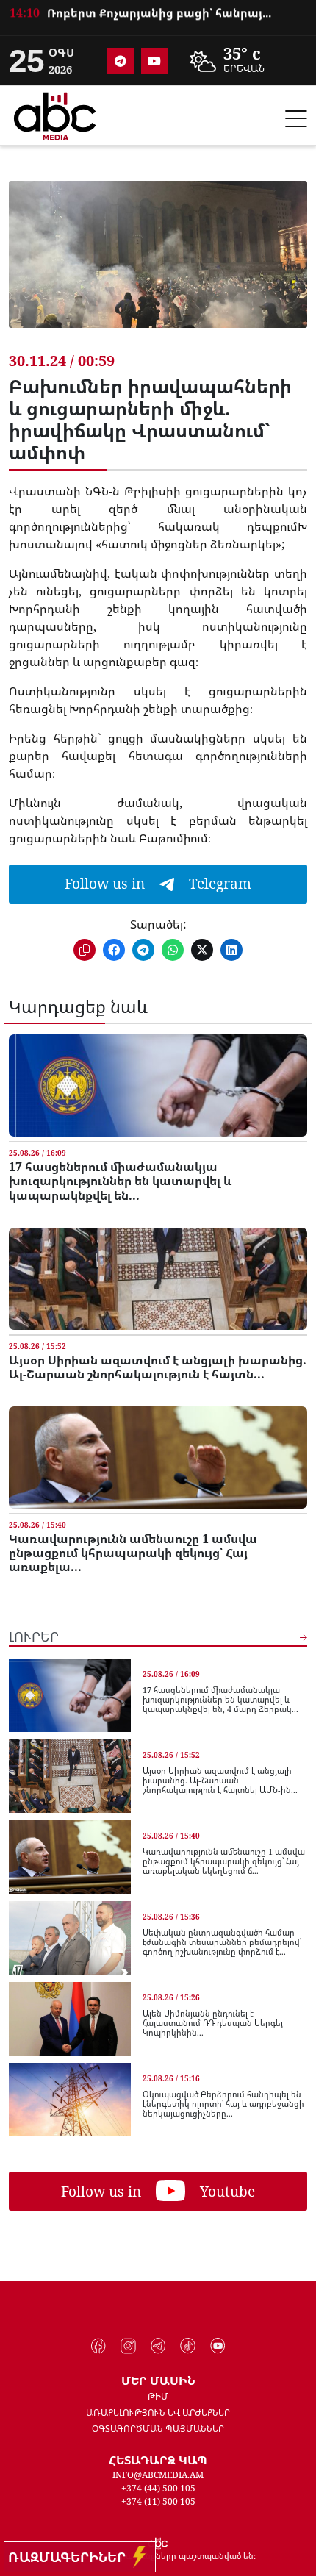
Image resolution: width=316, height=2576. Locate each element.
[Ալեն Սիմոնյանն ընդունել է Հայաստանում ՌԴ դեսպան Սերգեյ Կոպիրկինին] (70, 2019)
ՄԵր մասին (158, 2380)
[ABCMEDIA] (55, 114)
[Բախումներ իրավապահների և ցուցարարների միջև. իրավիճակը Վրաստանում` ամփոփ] (158, 265)
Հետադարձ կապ (158, 2460)
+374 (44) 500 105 (158, 2488)
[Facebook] (99, 2346)
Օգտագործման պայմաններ (158, 2429)
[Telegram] (121, 61)
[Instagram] (128, 2346)
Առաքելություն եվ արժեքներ (158, 2412)
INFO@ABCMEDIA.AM (158, 2475)
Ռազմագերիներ (71, 2557)
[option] (158, 22)
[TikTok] (188, 2346)
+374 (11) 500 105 (158, 2501)
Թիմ (158, 2396)
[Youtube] (154, 61)
